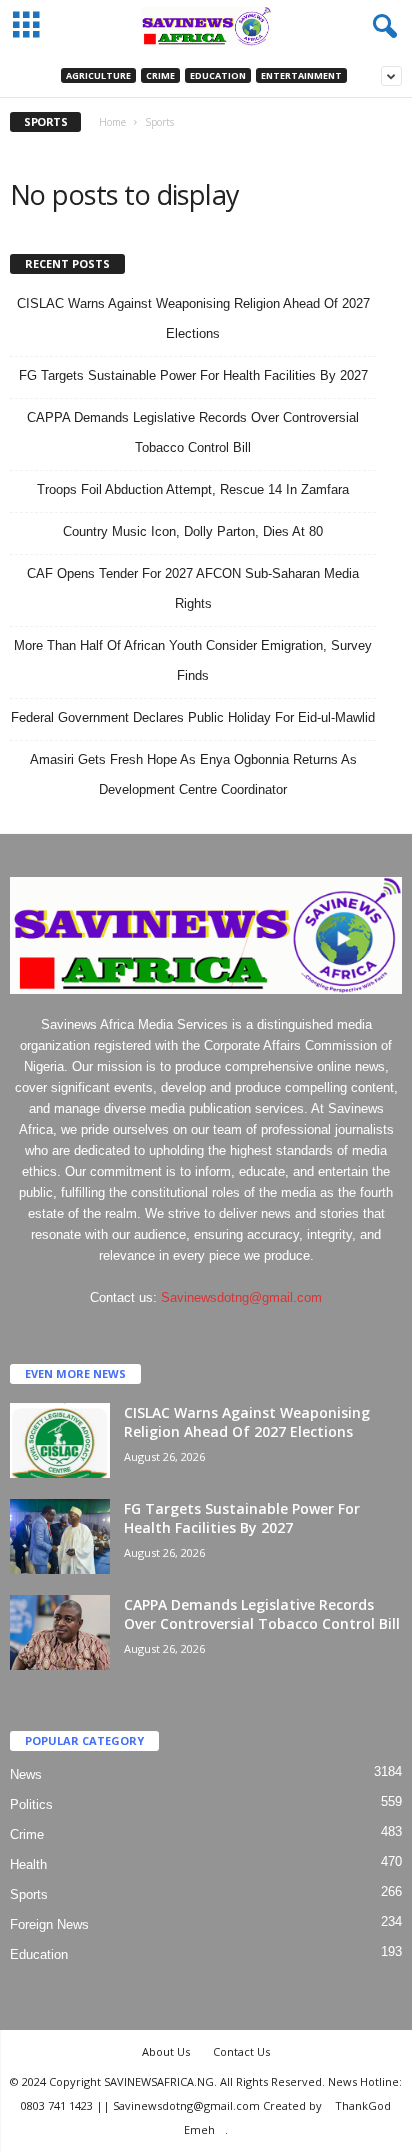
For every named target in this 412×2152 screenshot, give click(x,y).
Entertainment (301, 75)
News (26, 1774)
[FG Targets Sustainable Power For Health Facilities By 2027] (60, 1536)
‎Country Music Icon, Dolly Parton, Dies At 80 (193, 531)
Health (28, 1864)
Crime (160, 75)
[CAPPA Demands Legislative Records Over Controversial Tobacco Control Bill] (60, 1632)
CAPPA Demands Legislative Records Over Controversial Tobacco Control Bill (262, 1614)
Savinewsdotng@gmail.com (241, 1297)
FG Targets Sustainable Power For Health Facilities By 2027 (193, 375)
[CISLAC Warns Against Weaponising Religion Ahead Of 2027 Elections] (60, 1440)
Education (218, 75)
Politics (31, 1804)
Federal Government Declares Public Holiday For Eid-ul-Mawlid (193, 717)
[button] (381, 27)
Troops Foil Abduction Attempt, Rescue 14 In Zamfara (193, 489)
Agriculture (98, 75)
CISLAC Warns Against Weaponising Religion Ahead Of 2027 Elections (247, 1422)
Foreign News (49, 1924)
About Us (166, 2051)
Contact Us (241, 2051)
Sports (29, 1894)
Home (112, 122)
